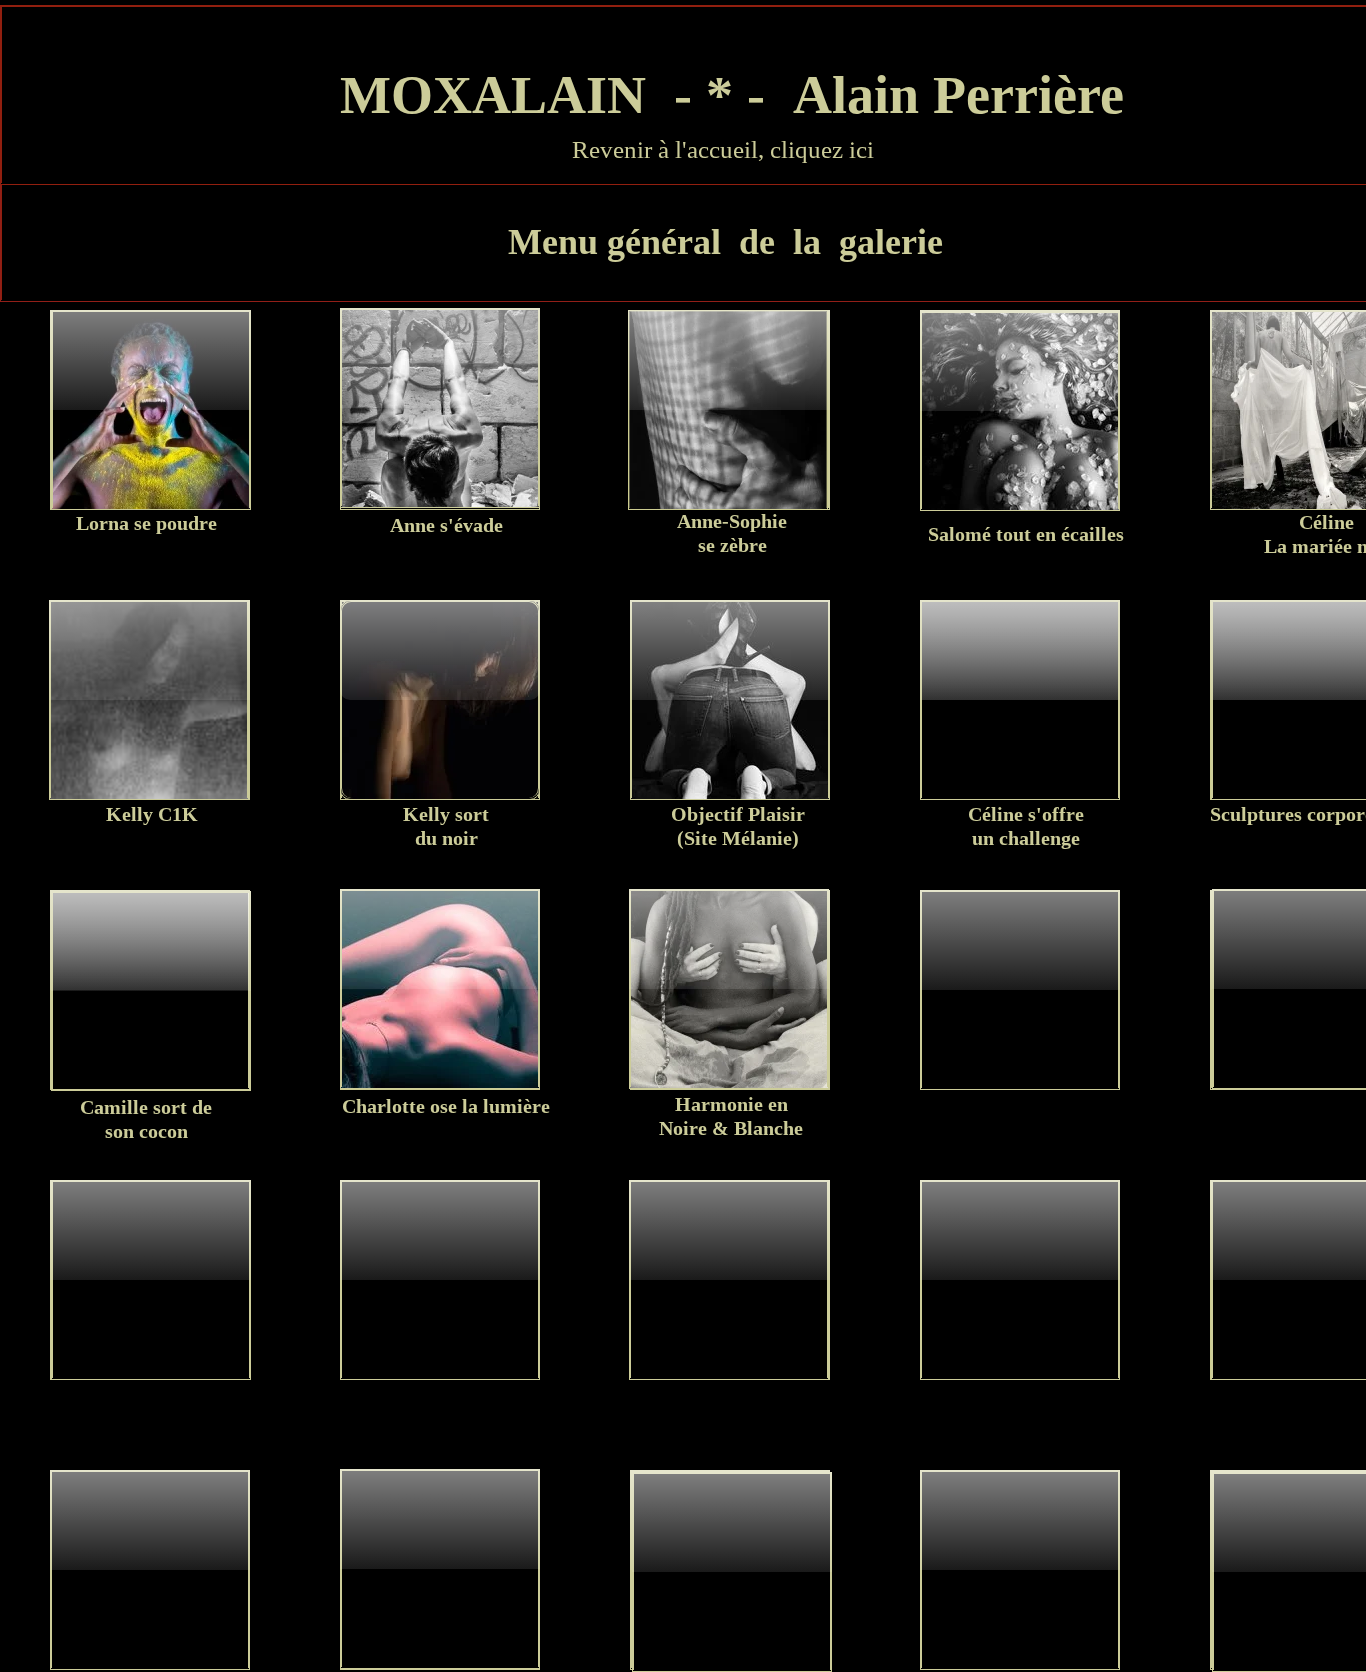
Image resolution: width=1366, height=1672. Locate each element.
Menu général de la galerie (725, 242)
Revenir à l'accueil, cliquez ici (723, 149)
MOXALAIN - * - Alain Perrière (725, 95)
